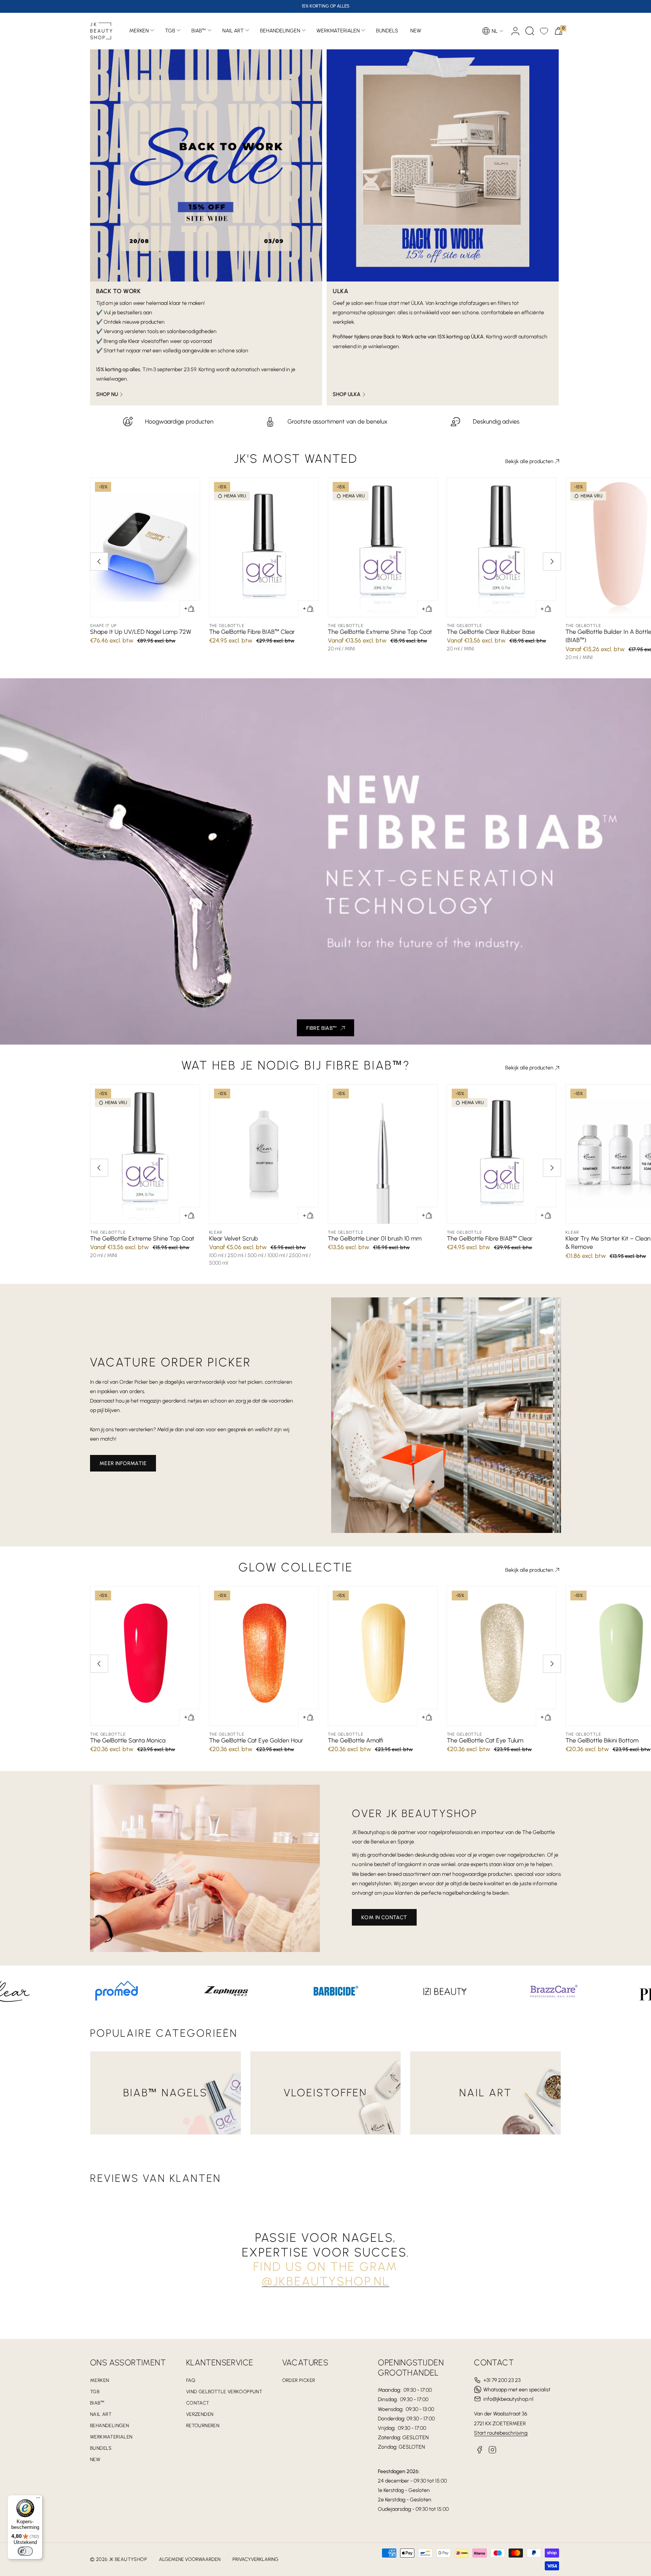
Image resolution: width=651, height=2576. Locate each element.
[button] (530, 31)
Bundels (101, 2448)
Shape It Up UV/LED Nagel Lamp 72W (141, 632)
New (95, 2459)
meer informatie (123, 1463)
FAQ (191, 2380)
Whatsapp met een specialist (517, 2390)
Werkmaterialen (338, 31)
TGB (170, 31)
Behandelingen (280, 31)
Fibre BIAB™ (322, 1028)
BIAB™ (199, 31)
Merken (139, 31)
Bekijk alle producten (529, 461)
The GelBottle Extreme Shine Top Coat (380, 632)
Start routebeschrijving (501, 2433)
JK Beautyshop (128, 2559)
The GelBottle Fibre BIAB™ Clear (252, 632)
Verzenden (200, 2414)
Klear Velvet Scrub (234, 1238)
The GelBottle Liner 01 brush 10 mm (375, 1238)
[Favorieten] (544, 31)
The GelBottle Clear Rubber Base (491, 632)
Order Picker (299, 2380)
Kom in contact (384, 1917)
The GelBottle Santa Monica (128, 1740)
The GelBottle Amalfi (355, 1740)
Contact (198, 2403)
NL (495, 31)
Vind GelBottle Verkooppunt (224, 2392)
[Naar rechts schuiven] (552, 561)
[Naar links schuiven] (99, 561)
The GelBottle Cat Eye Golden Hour (256, 1740)
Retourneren (203, 2425)
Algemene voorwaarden (190, 2559)
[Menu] (38, 2500)
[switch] (25, 2551)
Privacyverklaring (255, 2559)
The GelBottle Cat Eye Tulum (485, 1740)
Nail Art (233, 31)
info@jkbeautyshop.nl (508, 2399)
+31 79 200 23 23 (502, 2380)
